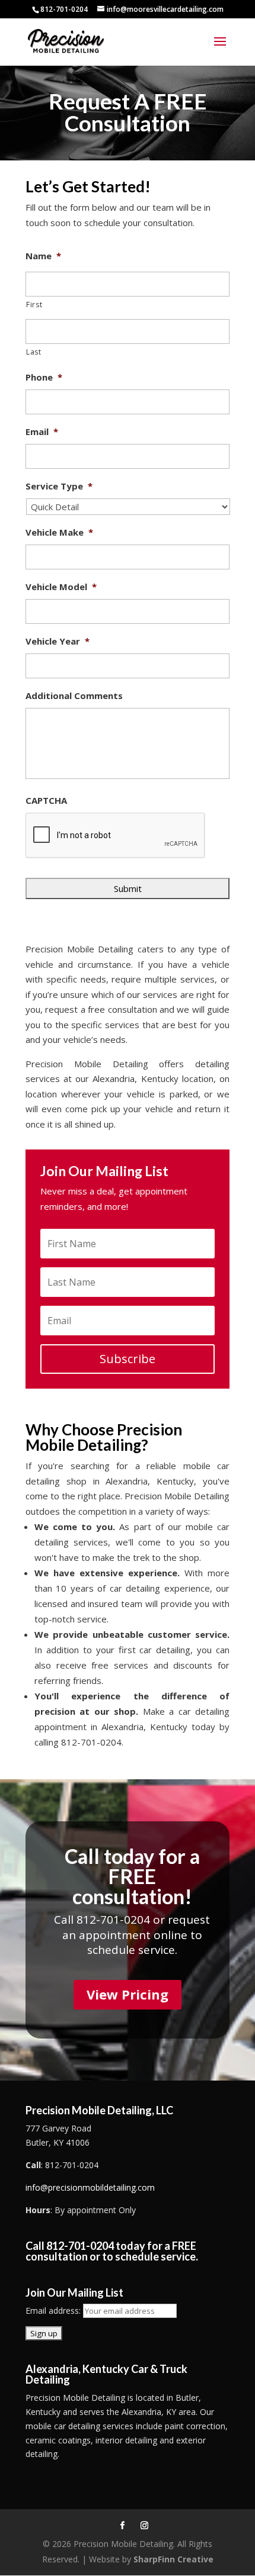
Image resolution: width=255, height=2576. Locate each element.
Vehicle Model (61, 587)
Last (34, 352)
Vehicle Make (59, 532)
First (34, 305)
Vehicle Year (58, 641)
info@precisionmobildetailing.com (90, 2187)
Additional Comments (74, 696)
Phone (44, 377)
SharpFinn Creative (173, 2559)
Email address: (54, 2311)
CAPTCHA (46, 801)
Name (43, 256)
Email (42, 432)
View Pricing (128, 1994)
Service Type (59, 486)
